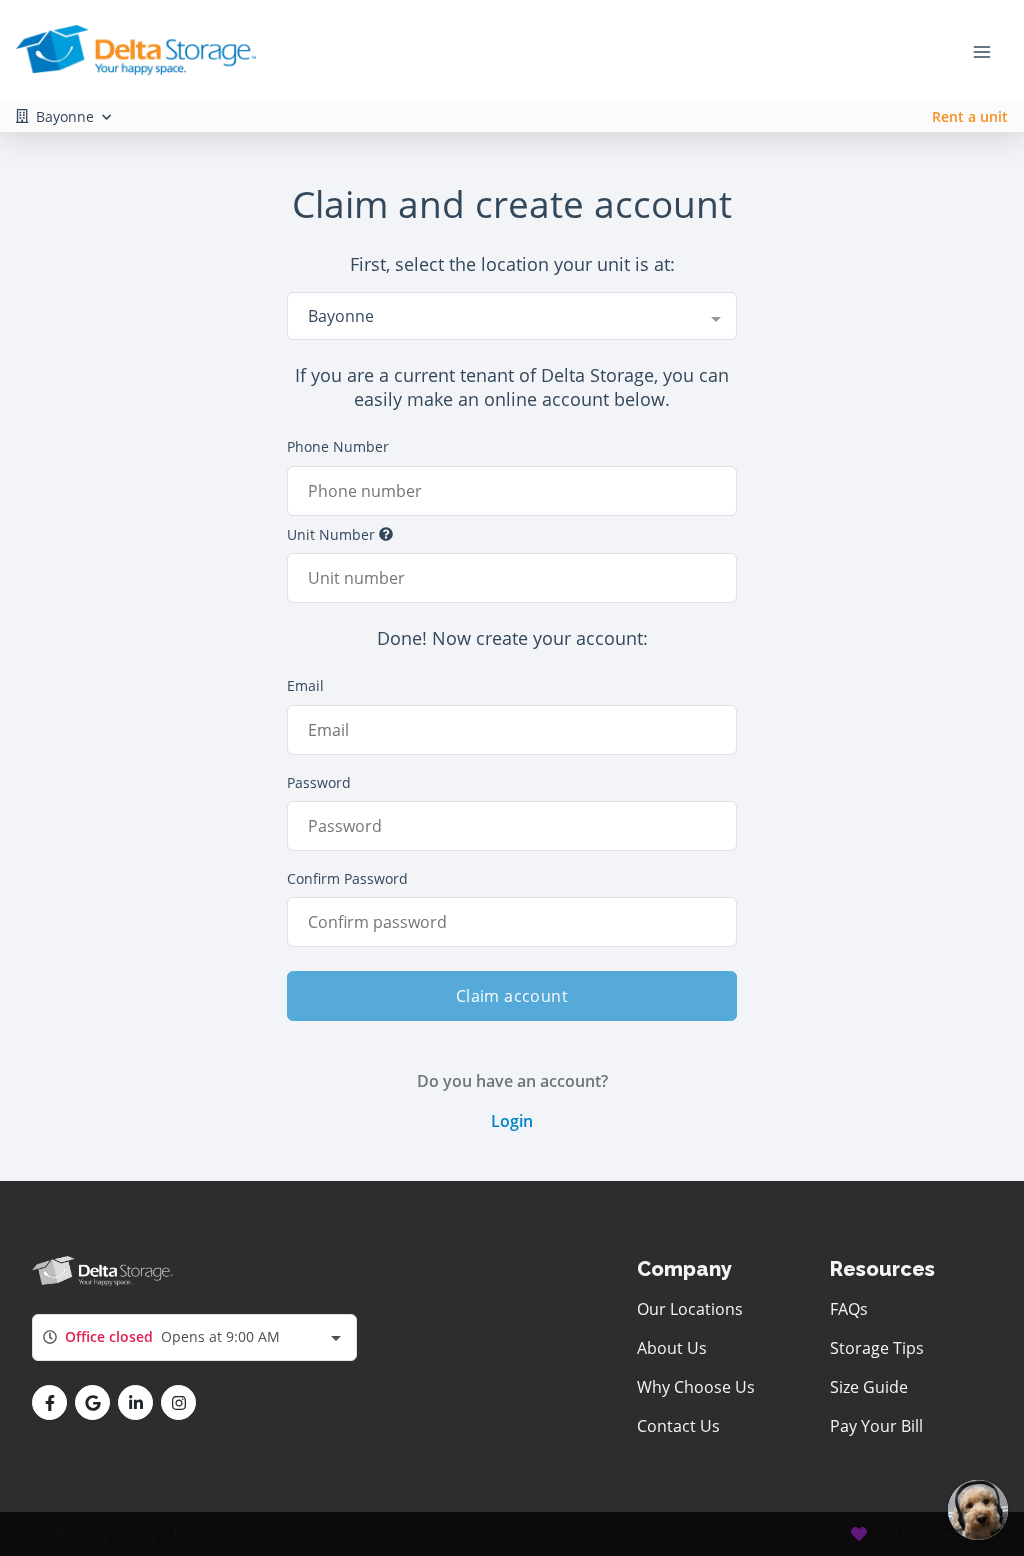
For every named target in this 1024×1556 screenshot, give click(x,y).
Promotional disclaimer (261, 1534)
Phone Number (338, 446)
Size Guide (869, 1387)
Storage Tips (877, 1348)
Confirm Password (347, 878)
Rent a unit (970, 116)
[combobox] (512, 316)
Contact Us (678, 1426)
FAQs (849, 1309)
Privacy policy (106, 1534)
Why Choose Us (696, 1387)
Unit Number (331, 534)
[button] (49, 1402)
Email (305, 685)
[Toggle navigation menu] (990, 50)
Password (319, 782)
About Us (672, 1348)
